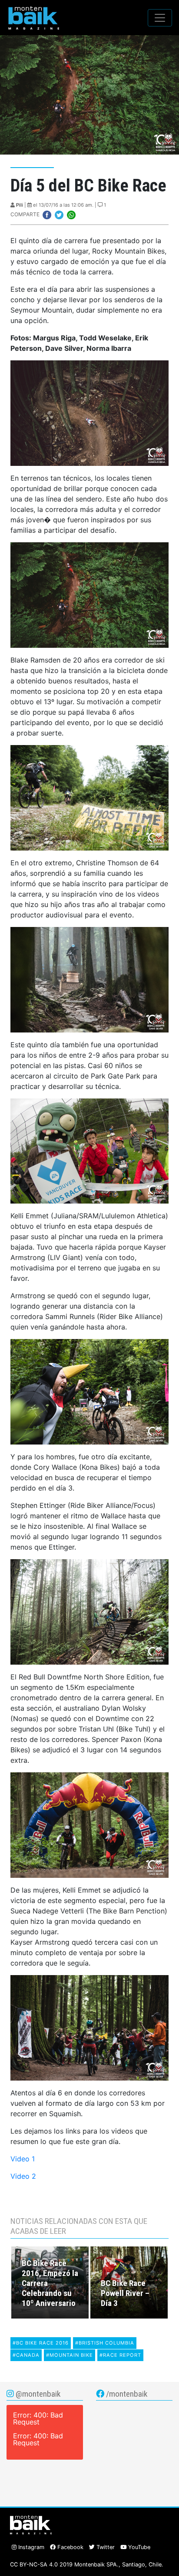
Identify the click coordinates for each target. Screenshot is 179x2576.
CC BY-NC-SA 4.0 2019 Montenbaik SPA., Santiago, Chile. (87, 2564)
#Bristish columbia (105, 2343)
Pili (20, 205)
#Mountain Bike (70, 2355)
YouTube (138, 2547)
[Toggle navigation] (160, 18)
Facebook (70, 2547)
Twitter (105, 2547)
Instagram (30, 2547)
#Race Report (120, 2355)
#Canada (26, 2355)
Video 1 (23, 2159)
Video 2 (23, 2176)
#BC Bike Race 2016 (41, 2343)
